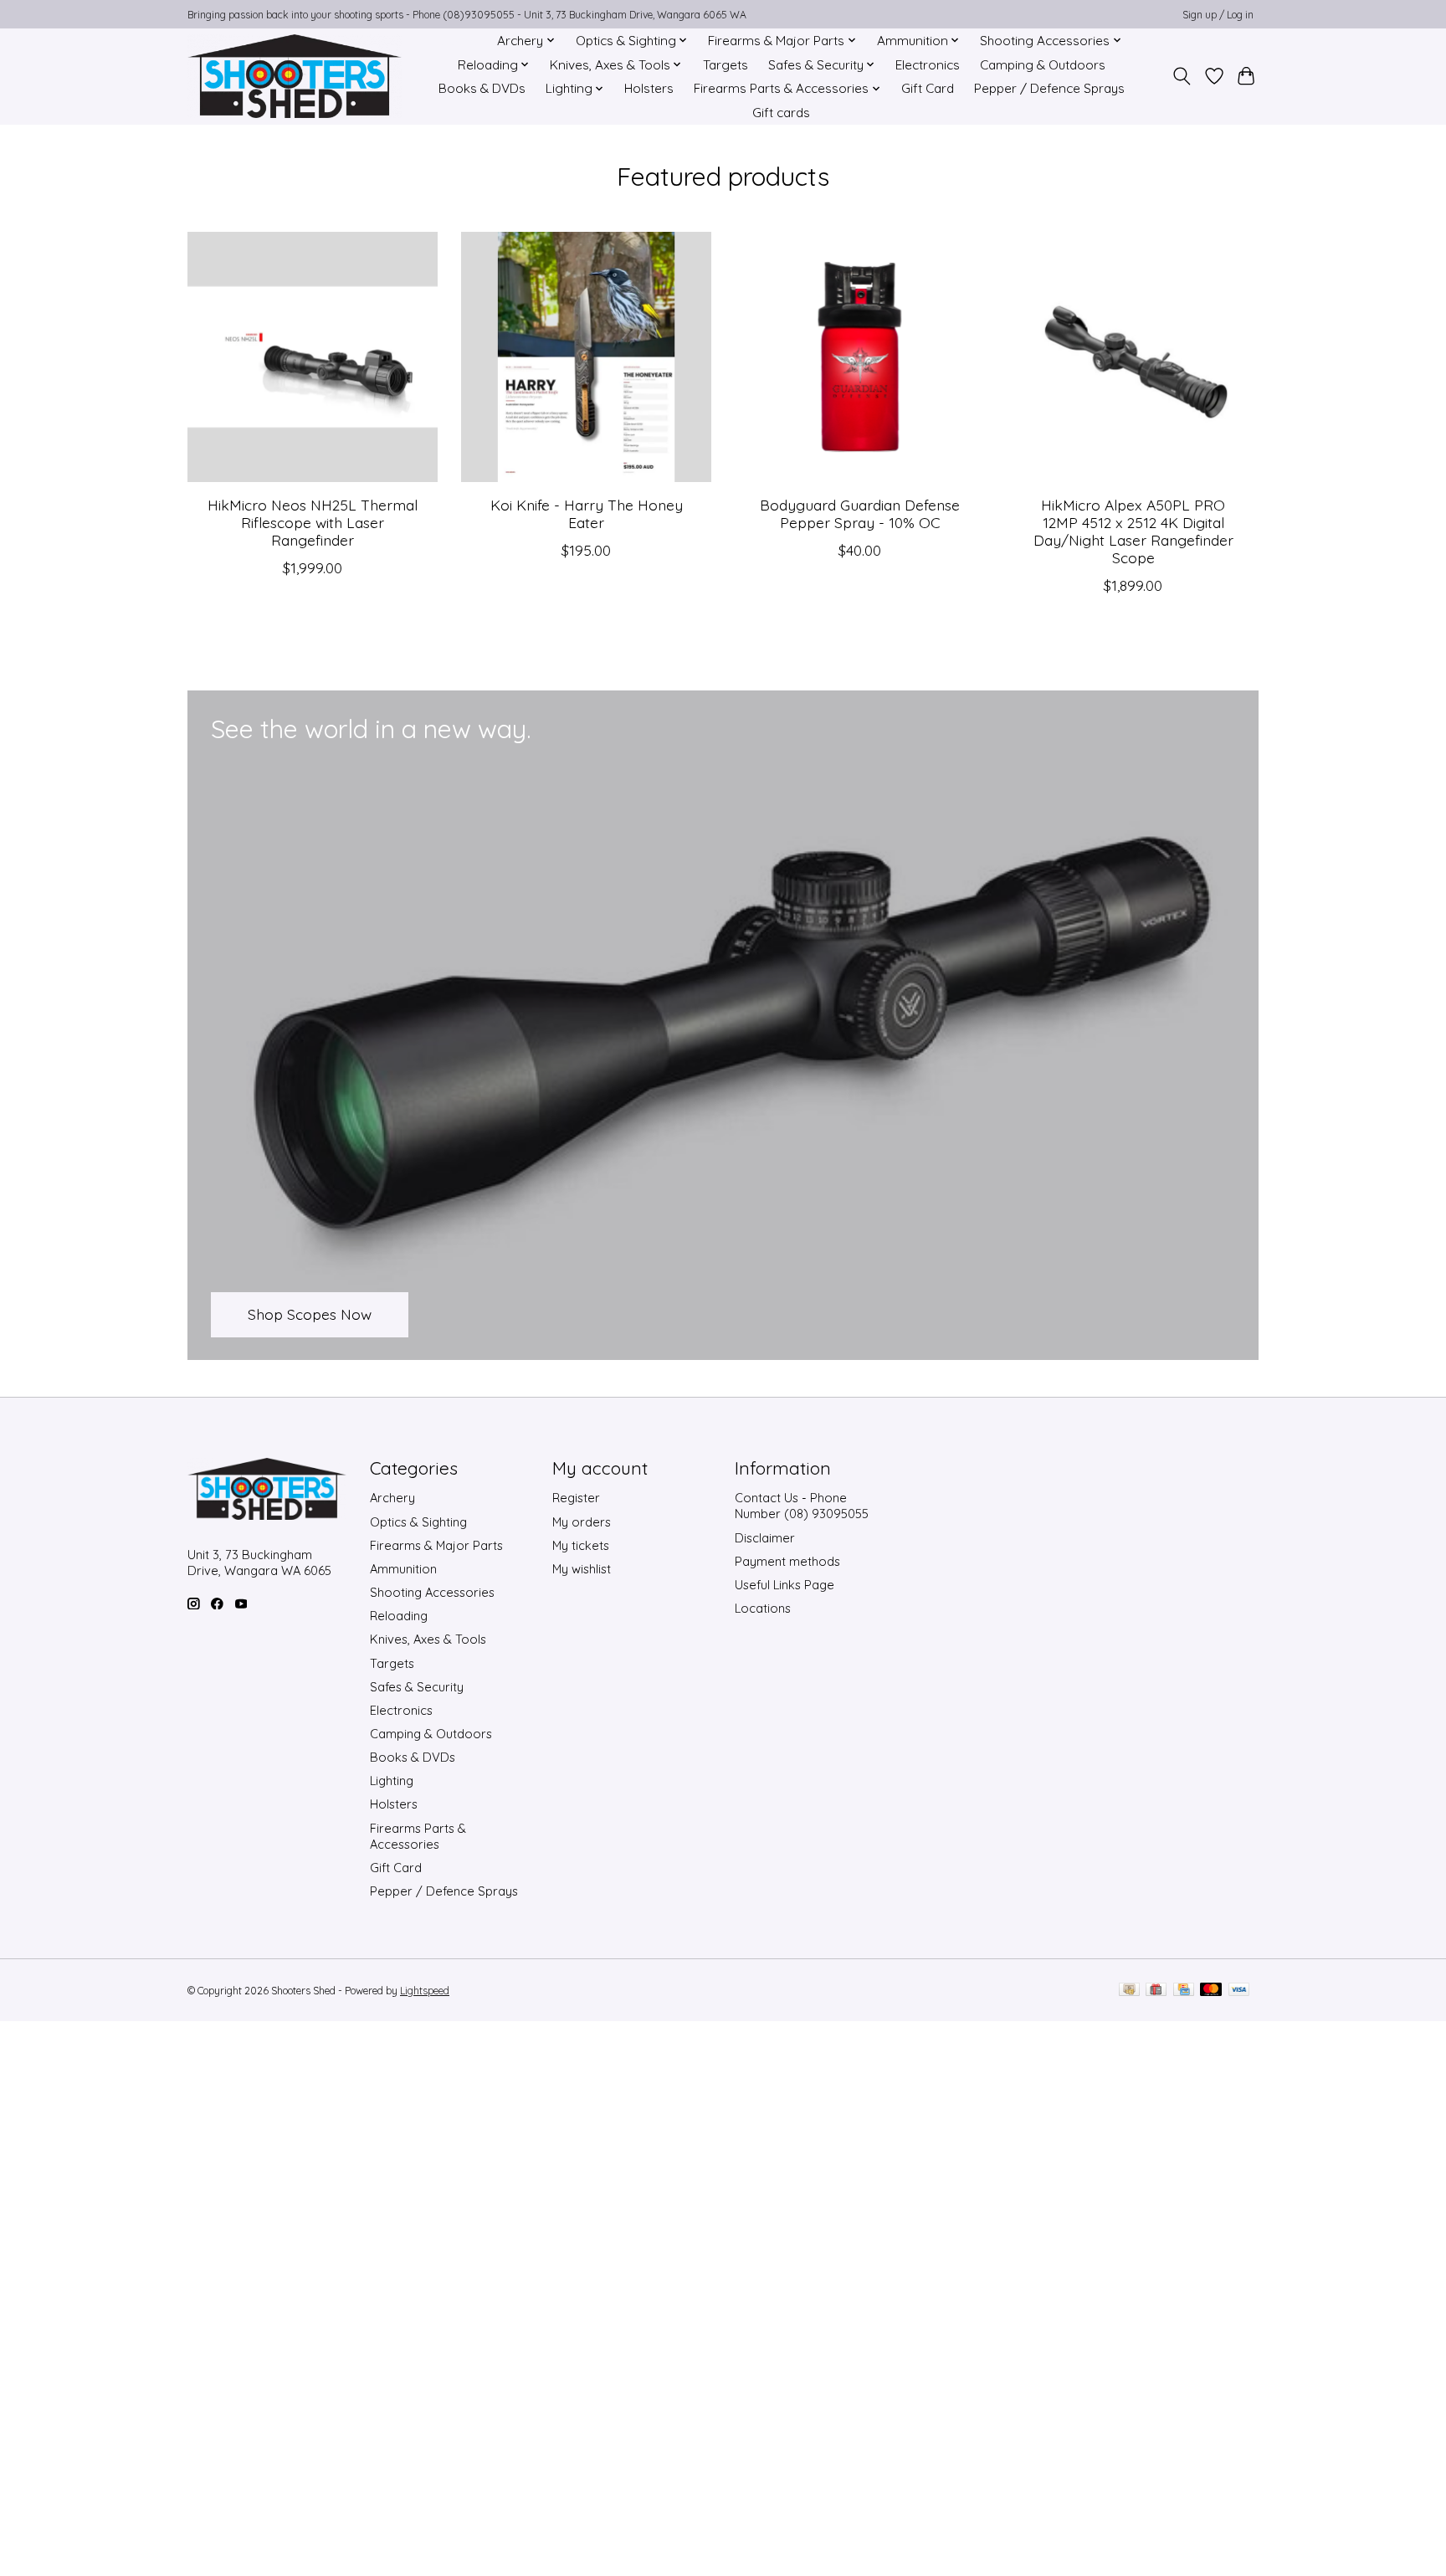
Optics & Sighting (418, 1522)
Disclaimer (765, 1538)
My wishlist (582, 1569)
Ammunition (403, 1569)
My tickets (581, 1545)
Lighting (392, 1781)
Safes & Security (417, 1687)
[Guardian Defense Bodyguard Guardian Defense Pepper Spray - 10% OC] (860, 357)
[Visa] (1239, 1991)
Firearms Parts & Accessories (418, 1836)
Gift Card (928, 88)
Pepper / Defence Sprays (1049, 88)
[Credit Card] (1184, 1991)
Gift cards (781, 113)
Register (576, 1498)
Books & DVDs (482, 88)
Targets (726, 65)
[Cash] (1129, 1991)
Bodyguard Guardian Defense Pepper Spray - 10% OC (860, 513)
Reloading (399, 1616)
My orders (582, 1522)
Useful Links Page (785, 1585)
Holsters (649, 88)
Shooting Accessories (432, 1592)
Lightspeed (425, 1991)
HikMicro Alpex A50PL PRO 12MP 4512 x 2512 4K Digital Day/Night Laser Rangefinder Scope (1133, 530)
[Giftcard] (1156, 1991)
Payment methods (787, 1561)
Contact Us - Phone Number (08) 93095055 (802, 1506)
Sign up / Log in (1218, 15)
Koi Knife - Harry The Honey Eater (587, 513)
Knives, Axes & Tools (428, 1639)
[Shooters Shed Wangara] (295, 76)
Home (459, 41)
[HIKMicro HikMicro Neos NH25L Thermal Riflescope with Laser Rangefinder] (313, 357)
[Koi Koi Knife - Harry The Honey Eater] (586, 357)
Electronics (928, 65)
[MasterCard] (1211, 1991)
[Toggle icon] (1182, 76)
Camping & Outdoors (1043, 65)
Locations (763, 1608)
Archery (392, 1498)
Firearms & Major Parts (436, 1545)
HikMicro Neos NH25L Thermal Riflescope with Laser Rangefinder (313, 521)
